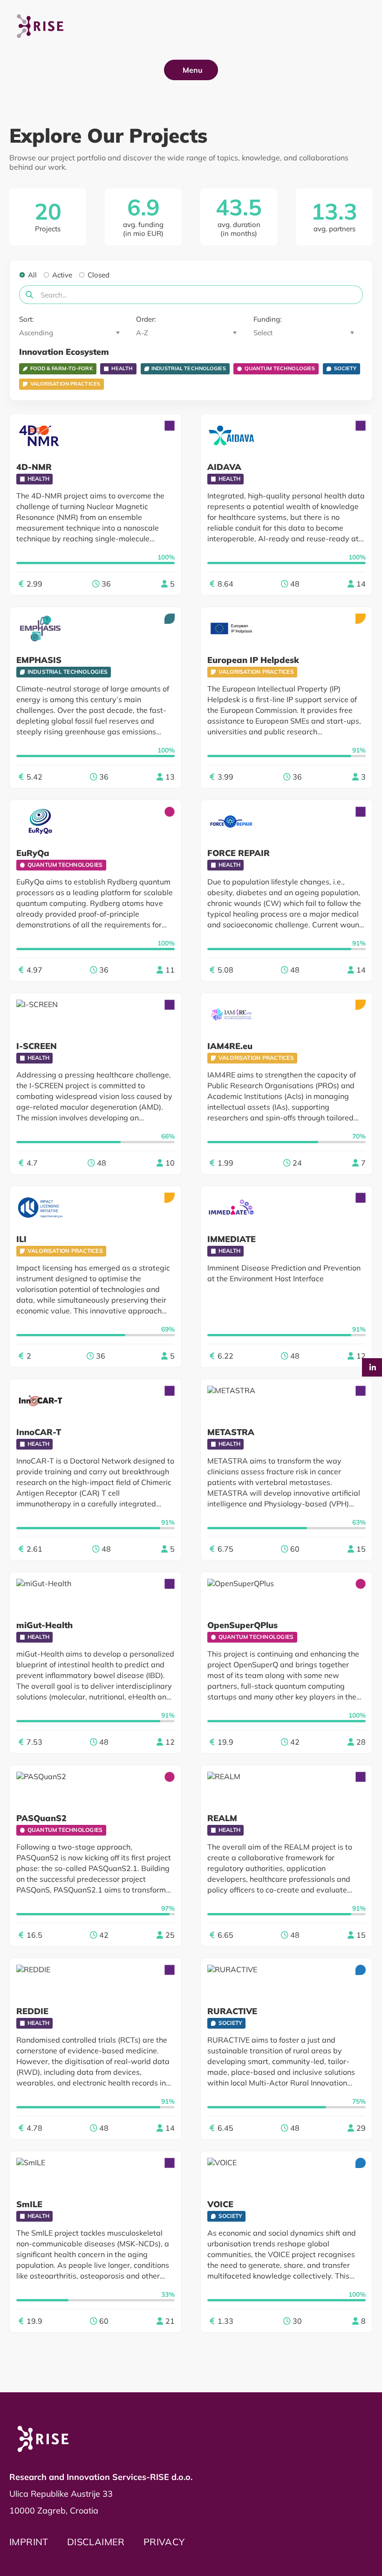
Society (345, 368)
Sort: (26, 319)
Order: (146, 319)
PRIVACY (164, 2542)
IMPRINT (29, 2542)
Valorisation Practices (65, 384)
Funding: (267, 319)
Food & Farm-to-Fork (61, 368)
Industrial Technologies (189, 368)
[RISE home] (47, 2439)
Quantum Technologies (280, 368)
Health (122, 368)
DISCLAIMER (96, 2542)
